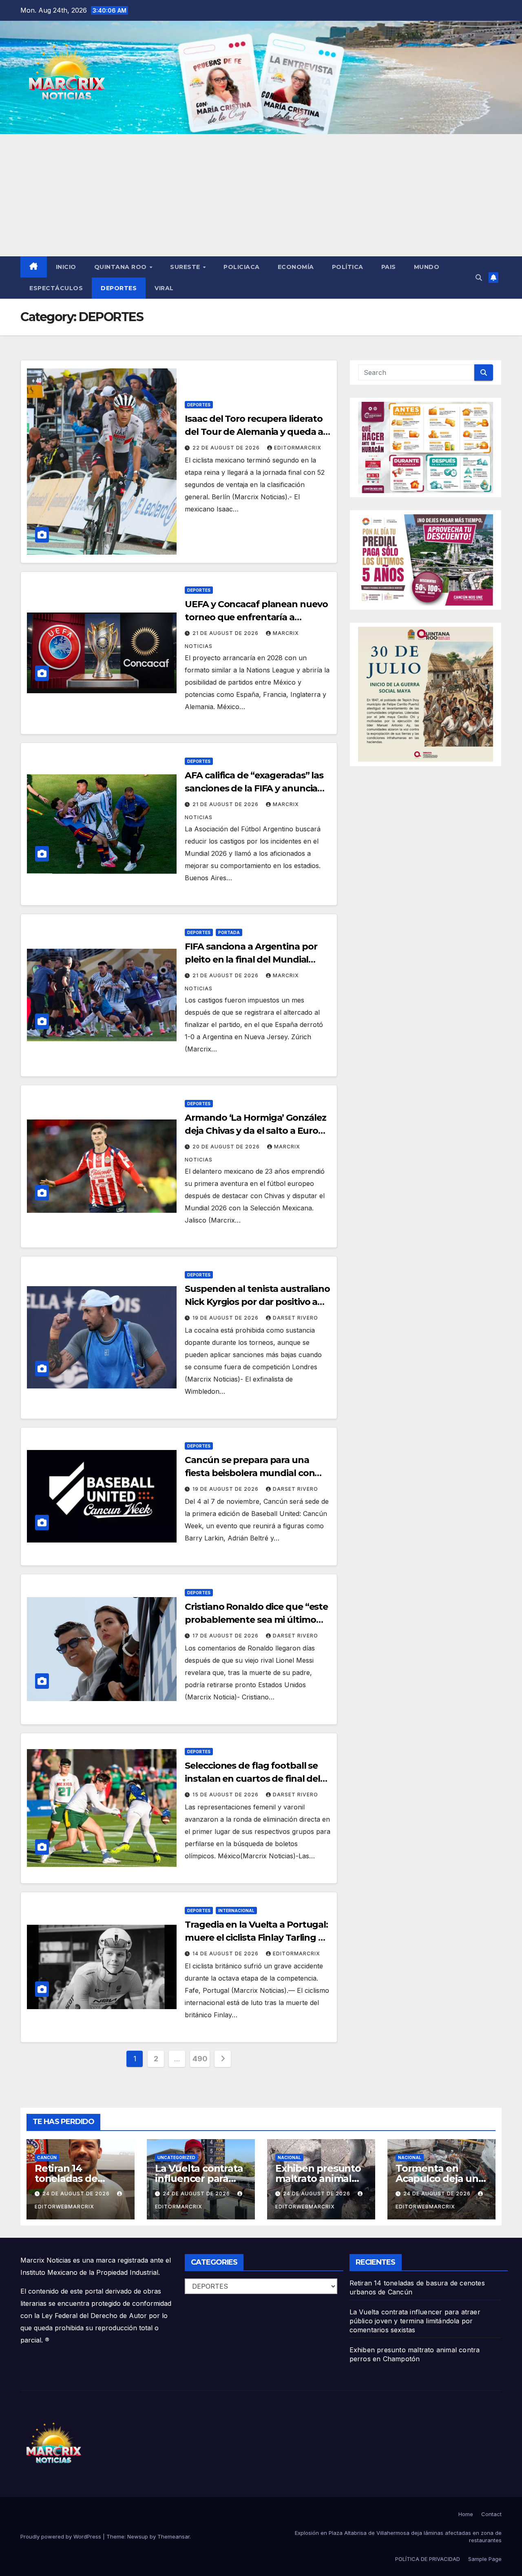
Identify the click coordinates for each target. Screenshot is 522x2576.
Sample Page (485, 2559)
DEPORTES (119, 288)
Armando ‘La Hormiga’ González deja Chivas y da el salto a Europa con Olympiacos (257, 1131)
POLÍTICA (348, 267)
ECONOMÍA (296, 267)
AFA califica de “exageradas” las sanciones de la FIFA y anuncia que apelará (254, 788)
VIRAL (164, 288)
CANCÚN (47, 2157)
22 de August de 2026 (227, 448)
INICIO (66, 267)
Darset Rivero (295, 1318)
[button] (479, 278)
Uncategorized (176, 2157)
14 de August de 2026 (226, 1953)
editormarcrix (298, 448)
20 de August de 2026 (227, 1147)
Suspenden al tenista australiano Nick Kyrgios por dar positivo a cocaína (257, 1302)
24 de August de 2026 (77, 2194)
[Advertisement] (261, 195)
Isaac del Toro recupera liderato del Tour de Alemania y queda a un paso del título (254, 432)
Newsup (138, 2536)
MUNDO (427, 267)
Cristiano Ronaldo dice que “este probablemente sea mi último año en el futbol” (256, 1620)
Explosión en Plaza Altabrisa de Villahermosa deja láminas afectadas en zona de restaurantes (398, 2536)
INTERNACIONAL (236, 1911)
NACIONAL (289, 2157)
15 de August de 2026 (226, 1795)
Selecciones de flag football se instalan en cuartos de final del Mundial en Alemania (252, 1779)
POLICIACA (242, 267)
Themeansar (174, 2536)
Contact (491, 2514)
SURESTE (186, 267)
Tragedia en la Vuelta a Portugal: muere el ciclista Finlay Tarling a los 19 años (256, 1938)
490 (200, 2059)
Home (466, 2514)
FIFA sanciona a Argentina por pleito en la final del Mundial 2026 (251, 960)
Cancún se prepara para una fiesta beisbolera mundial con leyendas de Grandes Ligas (250, 1473)
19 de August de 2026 (226, 1318)
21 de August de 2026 (226, 633)
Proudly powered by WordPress (62, 2536)
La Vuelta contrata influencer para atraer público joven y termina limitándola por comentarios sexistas (415, 2321)
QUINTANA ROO (122, 267)
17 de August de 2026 (226, 1636)
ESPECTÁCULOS (56, 288)
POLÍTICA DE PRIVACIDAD (428, 2559)
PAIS (389, 267)
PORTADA (229, 932)
